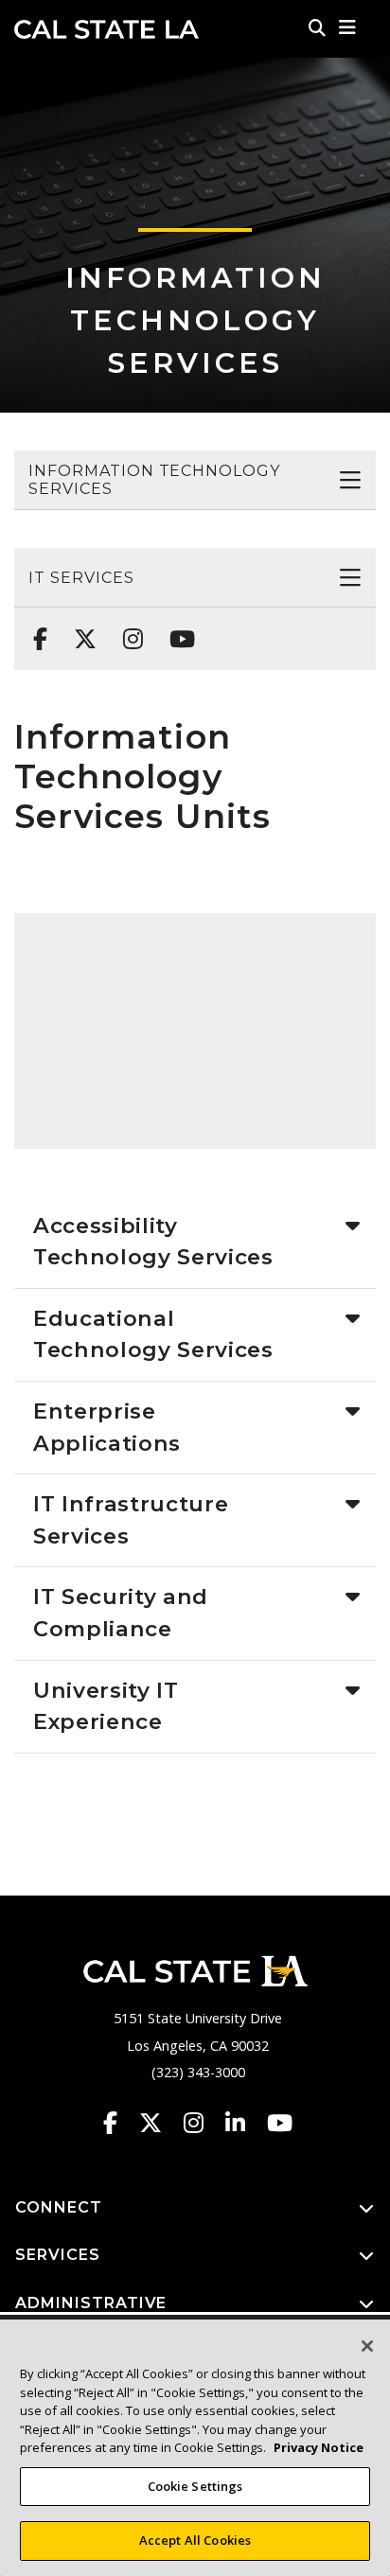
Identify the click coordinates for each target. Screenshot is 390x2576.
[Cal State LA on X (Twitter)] (160, 2123)
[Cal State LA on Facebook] (119, 2123)
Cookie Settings (195, 2486)
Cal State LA (106, 29)
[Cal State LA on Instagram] (203, 2123)
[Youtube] (177, 629)
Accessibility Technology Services (153, 1242)
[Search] (317, 27)
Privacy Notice (319, 2447)
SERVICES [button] (58, 2255)
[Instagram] (127, 629)
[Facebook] (35, 629)
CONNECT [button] (59, 2207)
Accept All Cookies (195, 2540)
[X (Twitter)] (80, 629)
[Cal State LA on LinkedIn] (244, 2123)
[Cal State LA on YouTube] (280, 2123)
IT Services (81, 578)
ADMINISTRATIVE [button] (91, 2303)
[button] (348, 27)
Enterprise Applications (107, 1427)
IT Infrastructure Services (131, 1520)
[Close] (367, 2346)
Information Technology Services (195, 320)
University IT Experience (106, 1706)
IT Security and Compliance (121, 1613)
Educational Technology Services (153, 1334)
